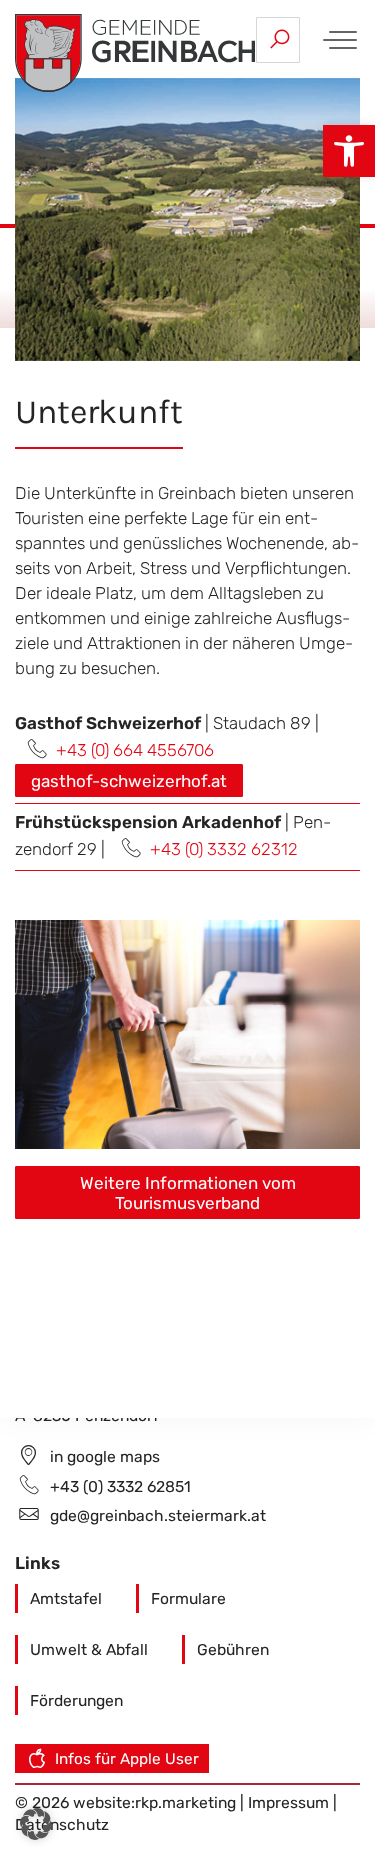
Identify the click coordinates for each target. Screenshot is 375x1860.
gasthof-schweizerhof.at (129, 781)
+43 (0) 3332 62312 (224, 849)
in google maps (105, 1456)
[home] (135, 51)
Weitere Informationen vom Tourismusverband (188, 1193)
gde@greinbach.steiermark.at (158, 1515)
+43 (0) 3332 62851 (120, 1486)
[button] (349, 151)
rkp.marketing (185, 1802)
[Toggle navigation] (336, 39)
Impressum (290, 1802)
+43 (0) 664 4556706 (135, 750)
